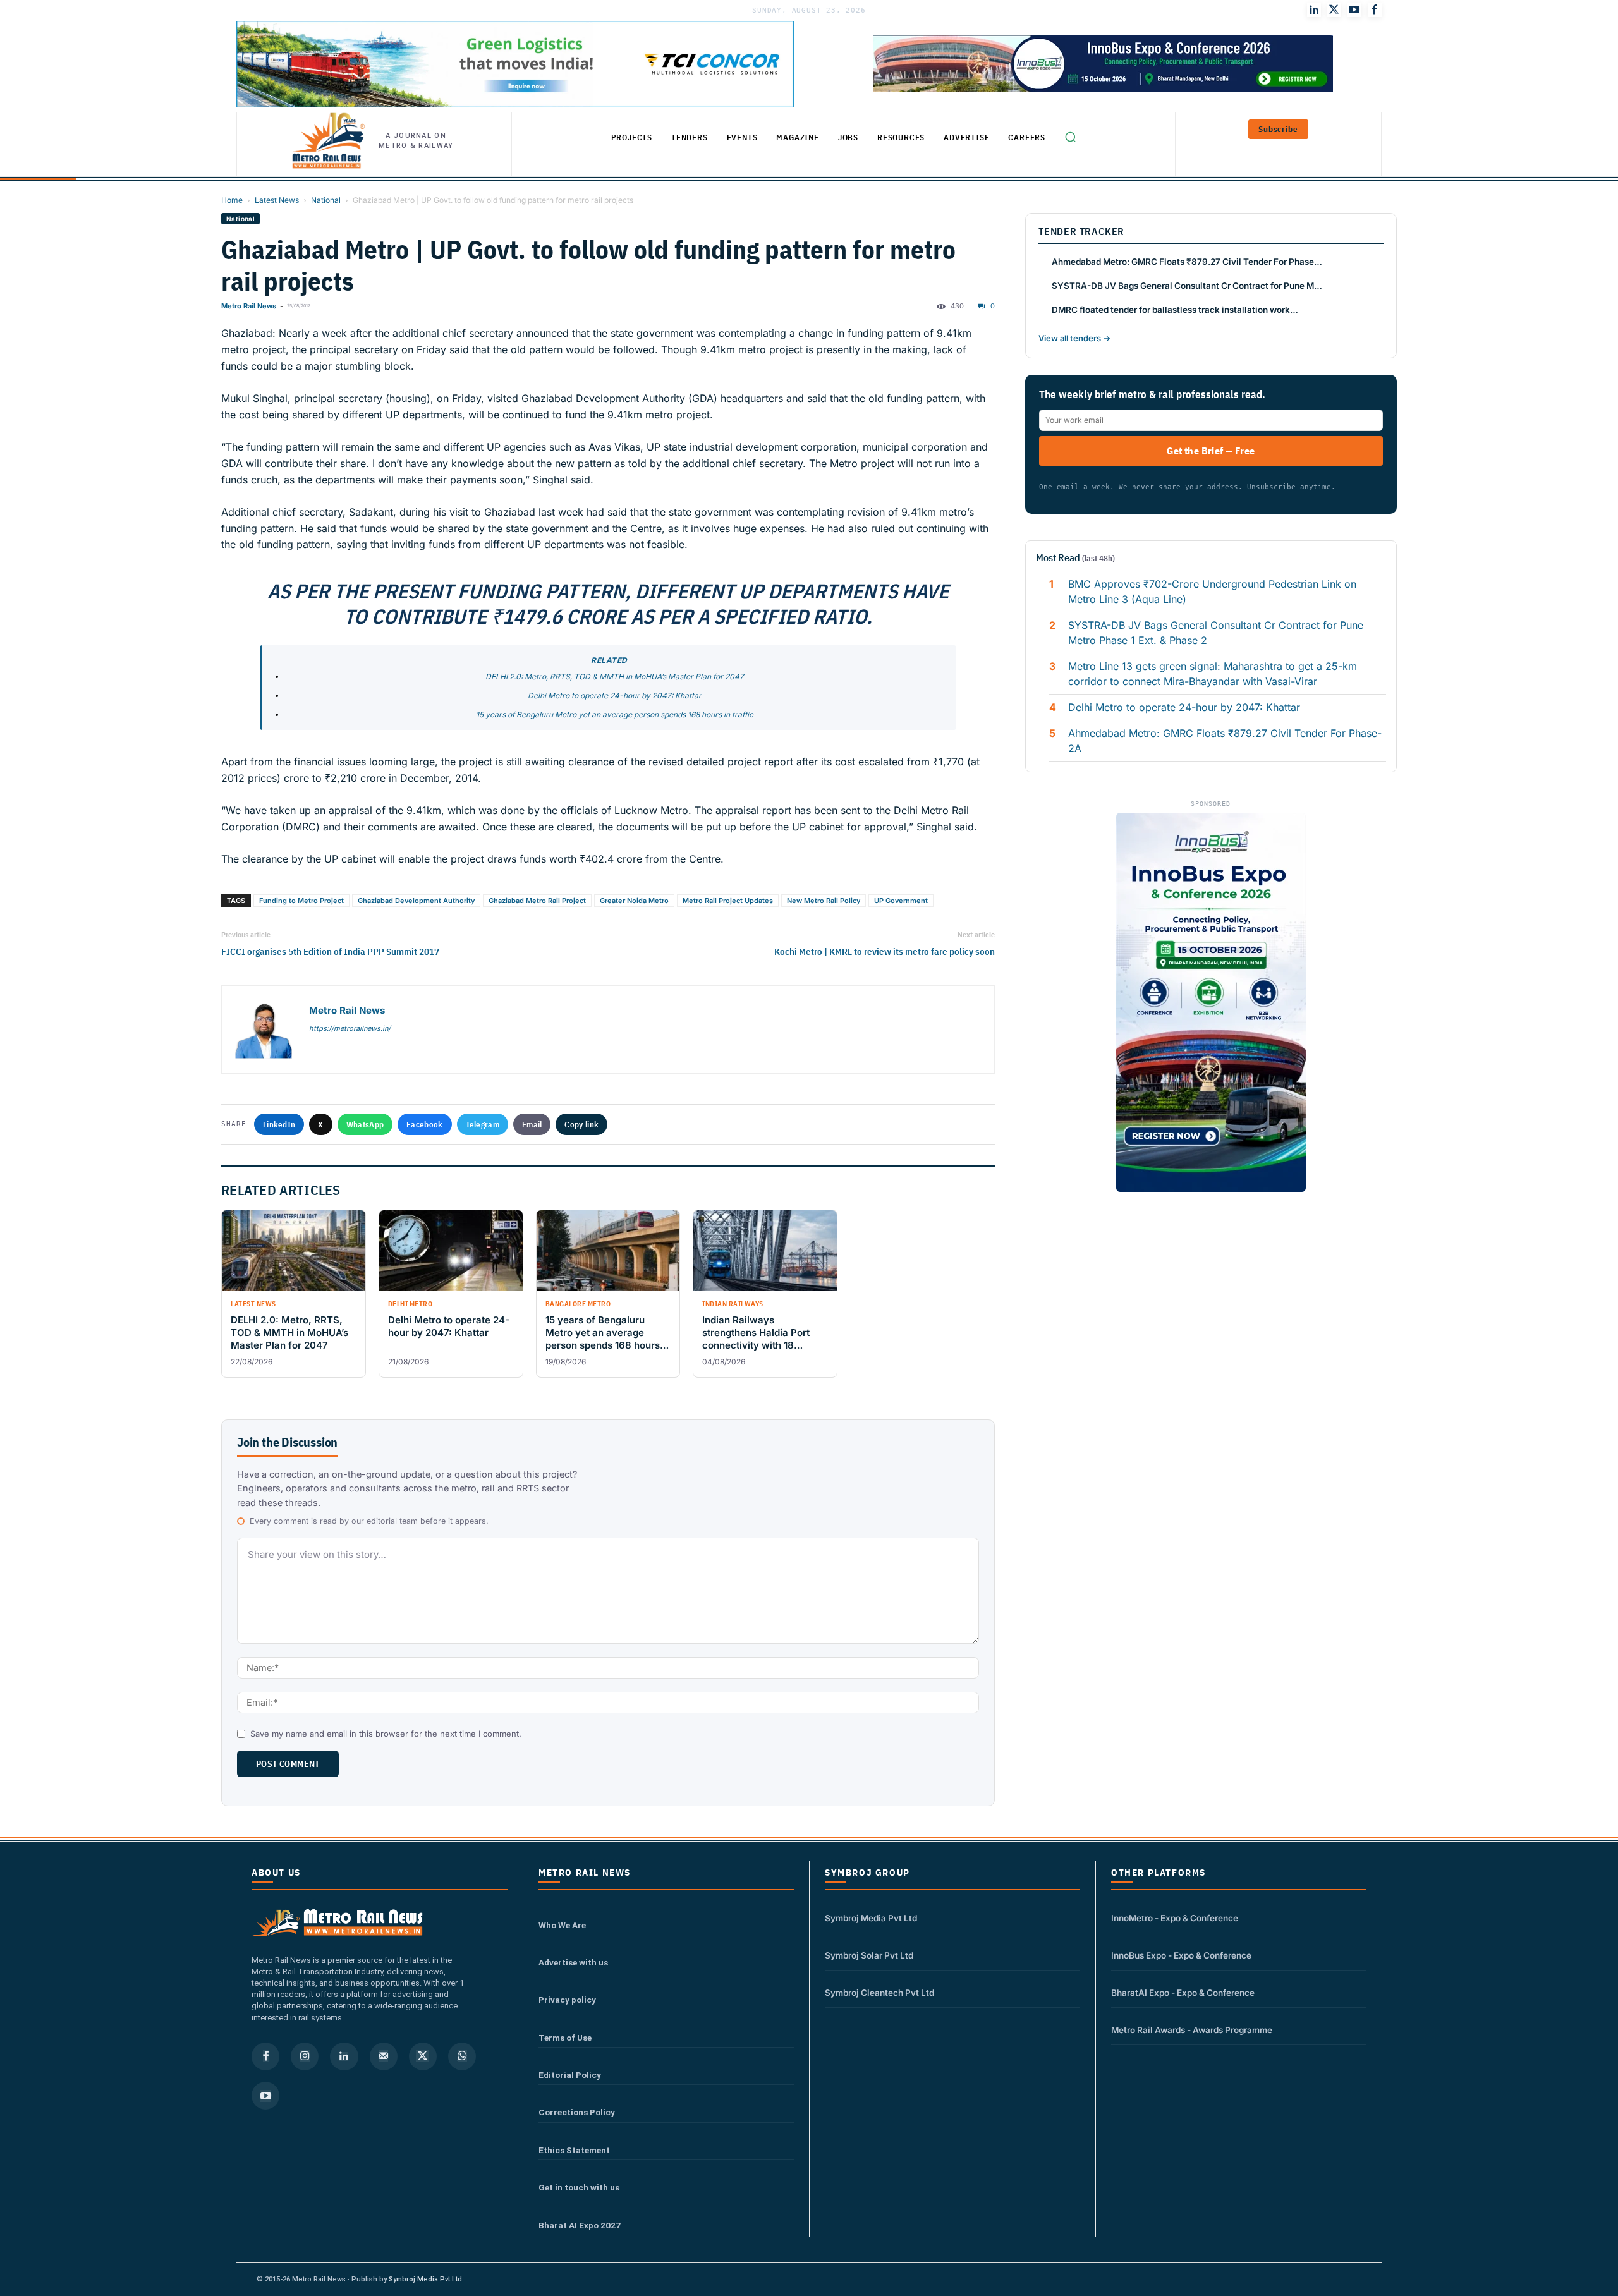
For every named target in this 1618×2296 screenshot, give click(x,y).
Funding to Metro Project (301, 901)
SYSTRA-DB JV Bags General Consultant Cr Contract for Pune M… (1187, 286)
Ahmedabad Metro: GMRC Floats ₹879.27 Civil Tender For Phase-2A (1225, 741)
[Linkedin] (344, 2056)
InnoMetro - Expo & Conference (1175, 1918)
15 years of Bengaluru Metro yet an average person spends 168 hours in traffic (615, 714)
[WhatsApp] (462, 2056)
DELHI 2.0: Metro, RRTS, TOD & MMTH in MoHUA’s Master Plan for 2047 (615, 677)
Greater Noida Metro (634, 901)
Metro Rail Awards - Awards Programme (1192, 2030)
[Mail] (384, 2056)
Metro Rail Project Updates (728, 901)
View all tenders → (1074, 338)
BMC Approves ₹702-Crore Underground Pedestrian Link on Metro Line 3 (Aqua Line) (1212, 592)
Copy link (581, 1124)
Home (232, 200)
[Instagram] (305, 2056)
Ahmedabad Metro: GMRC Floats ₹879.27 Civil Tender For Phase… (1187, 262)
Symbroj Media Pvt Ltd (871, 1918)
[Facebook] (1375, 10)
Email (532, 1124)
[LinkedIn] (1314, 10)
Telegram (483, 1124)
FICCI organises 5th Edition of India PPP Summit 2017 (330, 951)
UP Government (901, 901)
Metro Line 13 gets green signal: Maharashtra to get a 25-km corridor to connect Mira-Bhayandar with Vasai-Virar (1213, 674)
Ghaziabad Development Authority (416, 901)
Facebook (424, 1124)
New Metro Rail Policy (824, 901)
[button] (1070, 137)
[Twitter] (1334, 10)
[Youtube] (1354, 10)
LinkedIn (279, 1124)
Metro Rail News (249, 306)
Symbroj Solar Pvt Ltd (869, 1955)
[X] (423, 2056)
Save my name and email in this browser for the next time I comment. (386, 1734)
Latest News (277, 200)
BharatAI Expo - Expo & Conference (1183, 1993)
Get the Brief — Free (1211, 451)
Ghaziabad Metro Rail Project (537, 901)
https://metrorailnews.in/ (350, 1028)
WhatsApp (365, 1124)
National (326, 200)
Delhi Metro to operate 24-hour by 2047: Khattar (615, 695)
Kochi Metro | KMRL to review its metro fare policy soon (885, 951)
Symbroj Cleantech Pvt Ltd (879, 1993)
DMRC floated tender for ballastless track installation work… (1175, 310)
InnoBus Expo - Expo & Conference (1181, 1955)
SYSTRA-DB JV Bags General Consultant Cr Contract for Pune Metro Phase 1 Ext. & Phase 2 (1216, 633)
